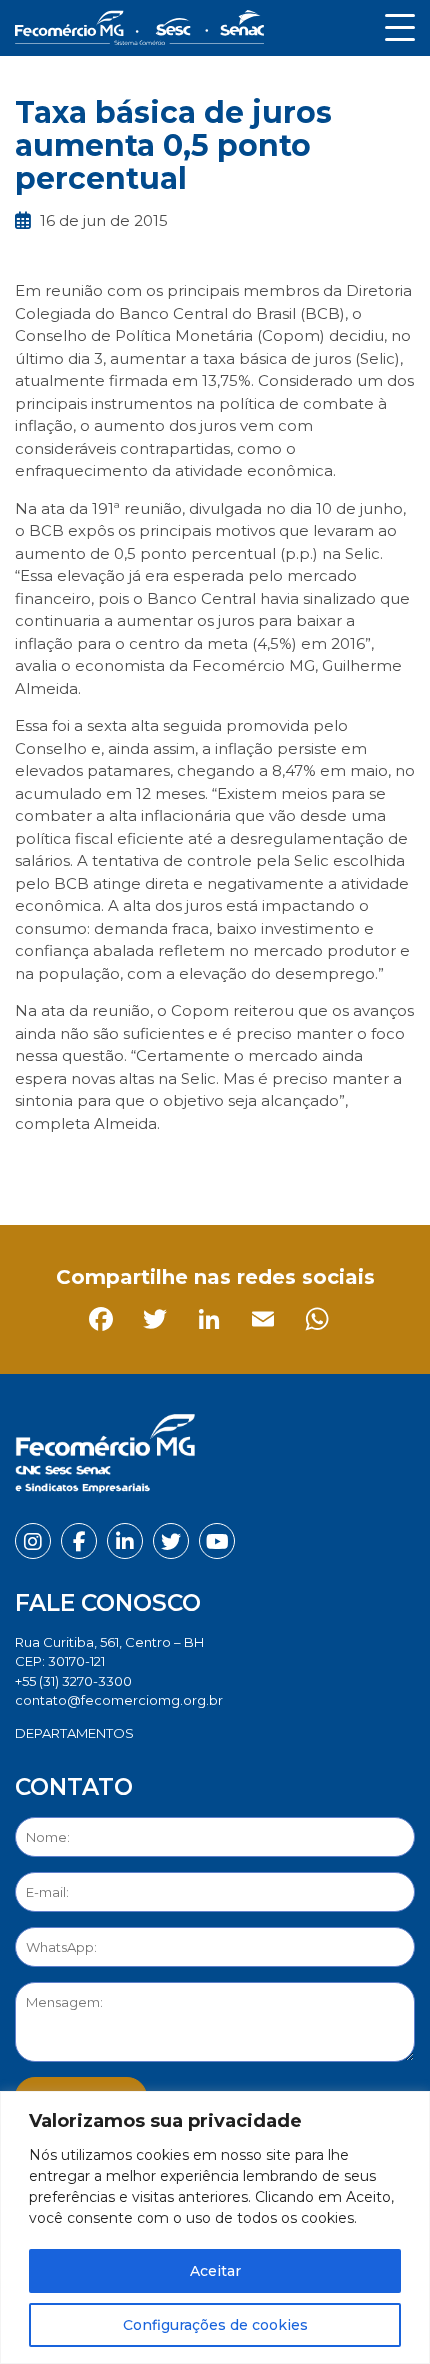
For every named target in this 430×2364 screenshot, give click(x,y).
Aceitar (215, 2271)
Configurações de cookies (215, 2325)
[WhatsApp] (250, 1168)
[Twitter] (88, 1168)
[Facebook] (34, 1168)
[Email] (196, 1168)
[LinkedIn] (142, 1168)
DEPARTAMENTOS (74, 1733)
